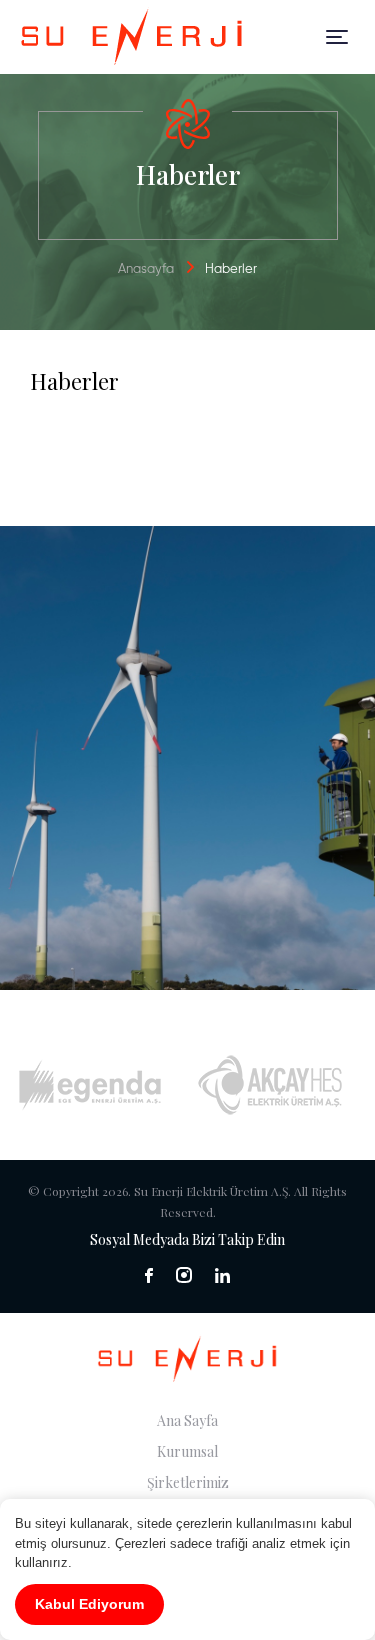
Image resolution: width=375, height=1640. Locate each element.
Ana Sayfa (187, 1420)
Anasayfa (146, 269)
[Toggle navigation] (337, 37)
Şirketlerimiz (188, 1482)
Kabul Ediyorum (89, 1604)
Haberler (231, 269)
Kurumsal (187, 1451)
